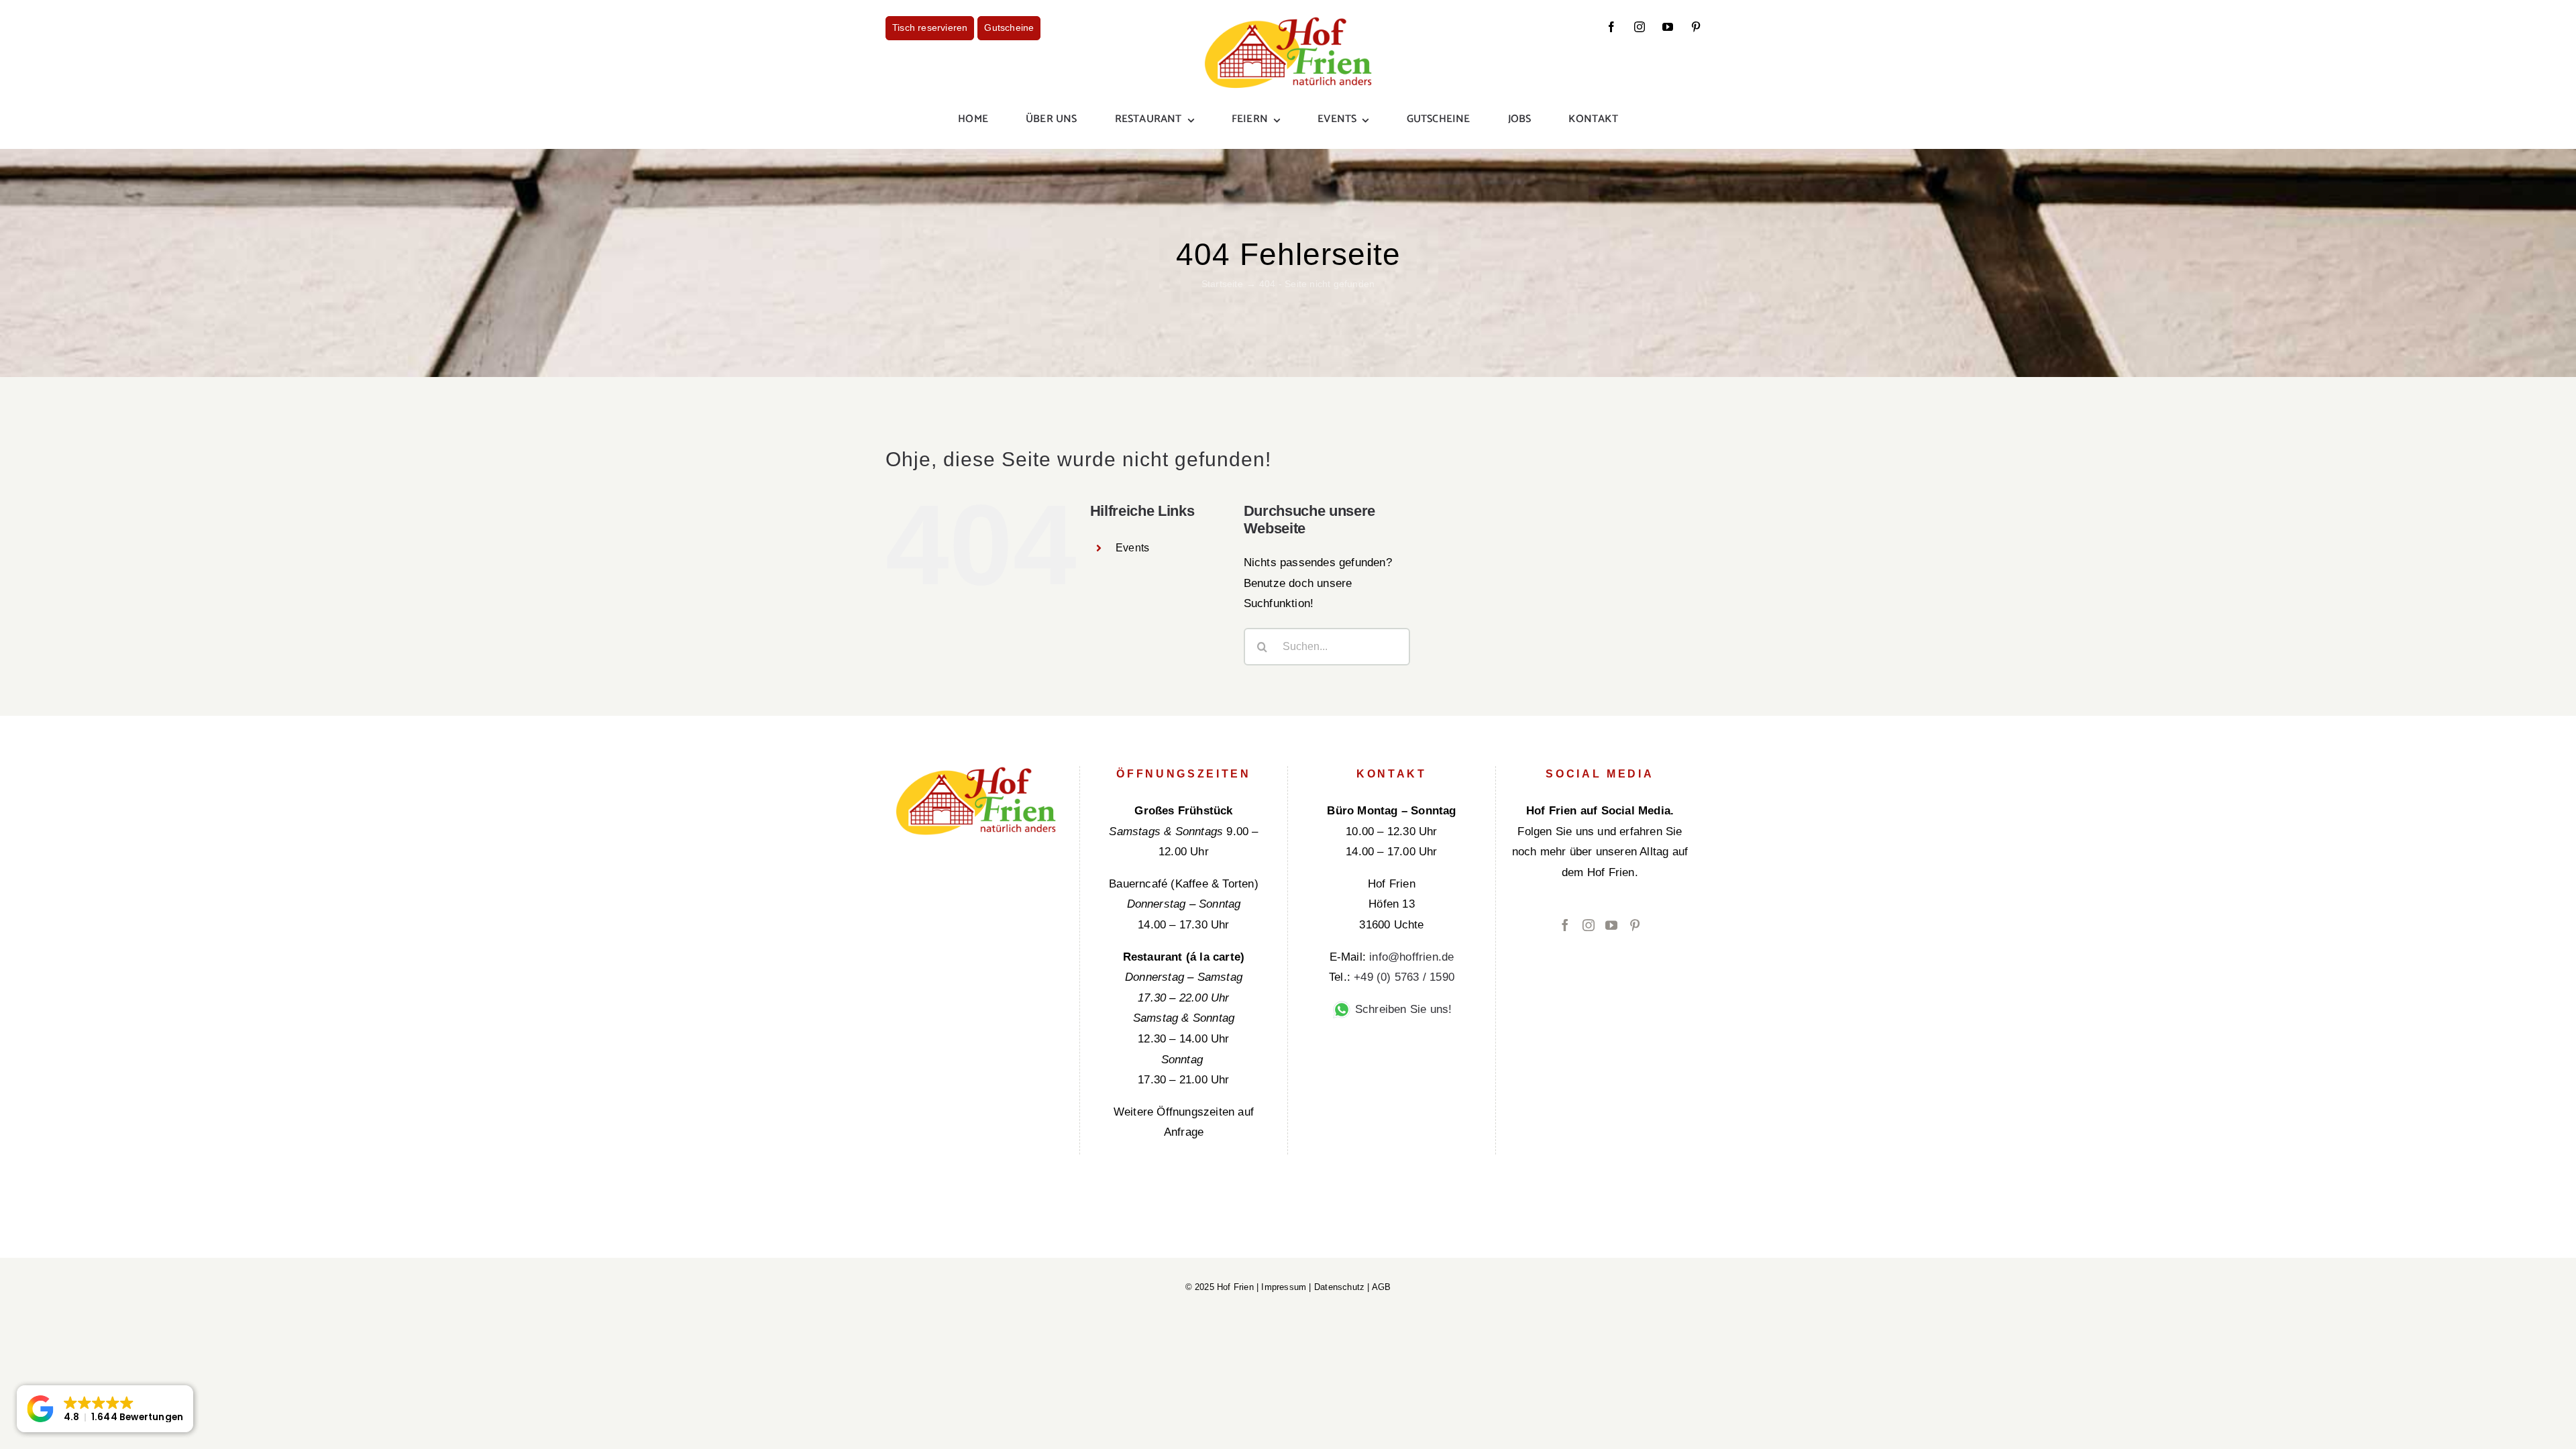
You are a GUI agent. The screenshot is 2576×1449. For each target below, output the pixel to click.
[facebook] (1611, 27)
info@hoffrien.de (1411, 957)
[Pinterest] (1635, 925)
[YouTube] (1611, 925)
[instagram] (1640, 27)
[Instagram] (1589, 925)
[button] (105, 1409)
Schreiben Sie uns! (1402, 1009)
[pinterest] (1696, 27)
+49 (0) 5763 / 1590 (1404, 977)
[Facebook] (1565, 925)
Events (1132, 548)
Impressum (1284, 1287)
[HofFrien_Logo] (1288, 22)
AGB (1382, 1287)
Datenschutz (1339, 1287)
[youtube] (1668, 27)
